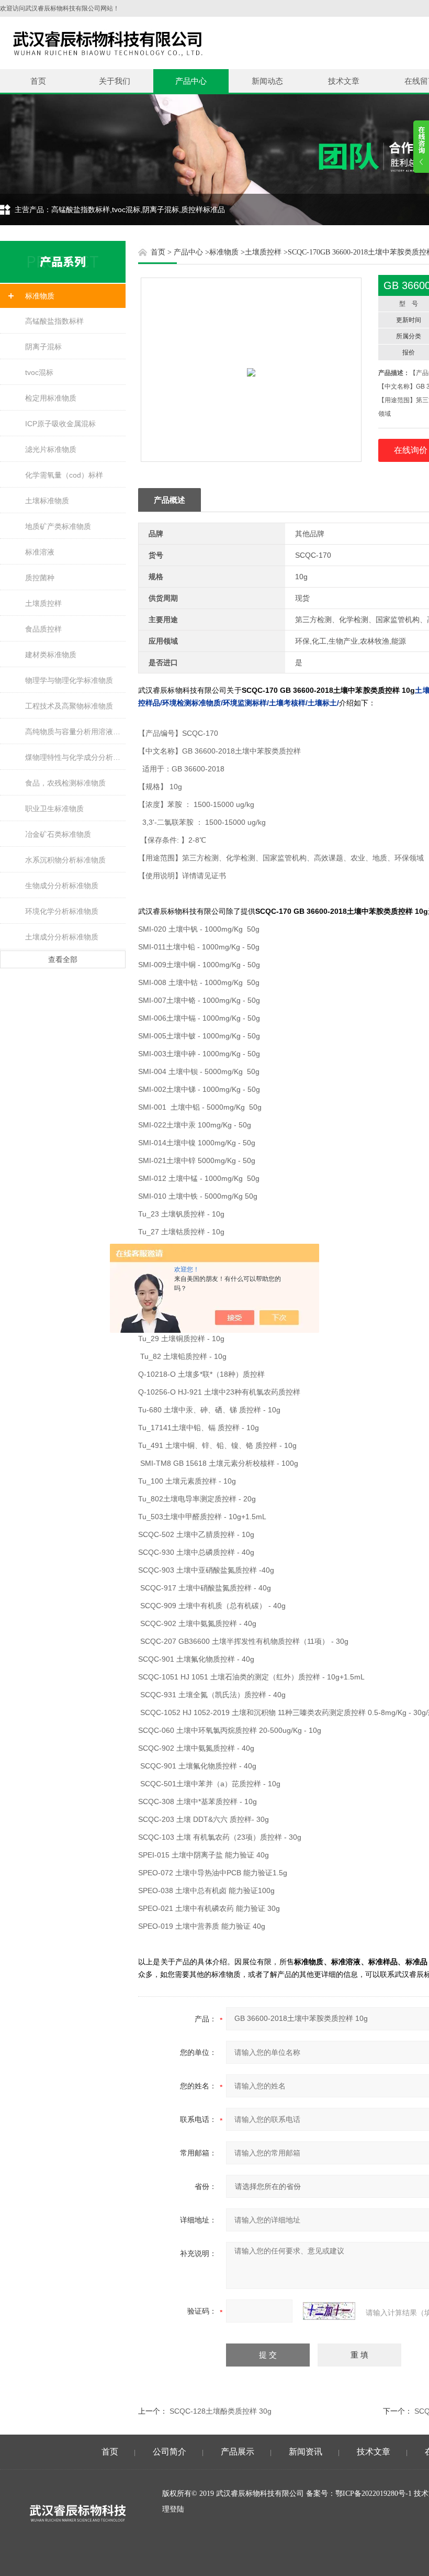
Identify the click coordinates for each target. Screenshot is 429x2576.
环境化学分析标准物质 (62, 911)
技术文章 (344, 81)
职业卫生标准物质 (54, 809)
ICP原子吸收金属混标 (60, 424)
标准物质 (40, 296)
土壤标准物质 (47, 501)
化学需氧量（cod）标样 (64, 475)
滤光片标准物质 (51, 449)
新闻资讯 (306, 2452)
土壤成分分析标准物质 (62, 937)
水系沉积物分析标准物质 (65, 860)
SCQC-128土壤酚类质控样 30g (221, 2411)
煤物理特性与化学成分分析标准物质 (75, 757)
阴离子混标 (43, 347)
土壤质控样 (43, 603)
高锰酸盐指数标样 (54, 321)
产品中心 (191, 81)
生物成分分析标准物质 (62, 886)
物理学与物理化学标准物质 (69, 680)
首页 (38, 81)
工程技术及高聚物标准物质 (69, 706)
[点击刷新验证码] (329, 2311)
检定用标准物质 (51, 398)
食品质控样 (43, 629)
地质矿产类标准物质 (58, 526)
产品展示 (238, 2452)
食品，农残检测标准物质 (65, 783)
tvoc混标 (39, 372)
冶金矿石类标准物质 (58, 834)
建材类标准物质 (51, 655)
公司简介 (170, 2452)
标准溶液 (40, 552)
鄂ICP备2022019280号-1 (374, 2494)
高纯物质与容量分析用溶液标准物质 (75, 732)
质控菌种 (40, 578)
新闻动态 (267, 81)
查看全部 (63, 959)
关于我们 (115, 81)
